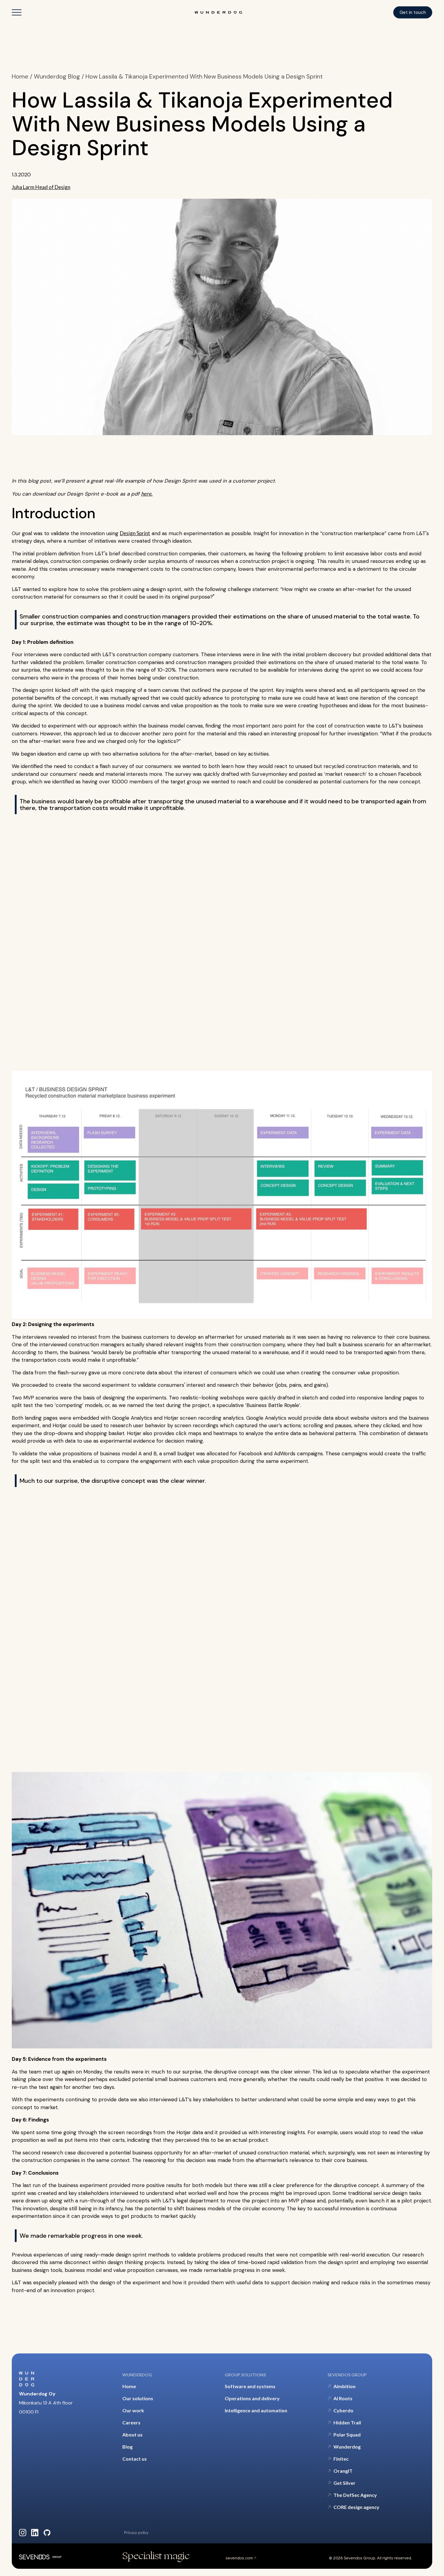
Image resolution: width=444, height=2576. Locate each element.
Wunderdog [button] (137, 2375)
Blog (127, 2447)
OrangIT (343, 2471)
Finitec (341, 2459)
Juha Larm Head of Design (41, 187)
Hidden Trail (347, 2422)
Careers (131, 2422)
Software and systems (250, 2386)
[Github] (47, 2533)
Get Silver (344, 2483)
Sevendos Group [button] (347, 2375)
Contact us (135, 2459)
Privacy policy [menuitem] (136, 2533)
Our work (133, 2410)
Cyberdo (343, 2410)
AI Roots (343, 2398)
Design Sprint (135, 533)
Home (129, 2386)
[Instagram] (23, 2533)
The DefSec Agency (355, 2495)
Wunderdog (347, 2447)
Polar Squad (347, 2435)
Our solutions (138, 2398)
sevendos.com (240, 2558)
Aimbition (344, 2386)
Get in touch (413, 12)
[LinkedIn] (35, 2533)
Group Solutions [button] (245, 2375)
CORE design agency (356, 2507)
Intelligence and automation (256, 2410)
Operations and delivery (252, 2398)
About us (132, 2435)
